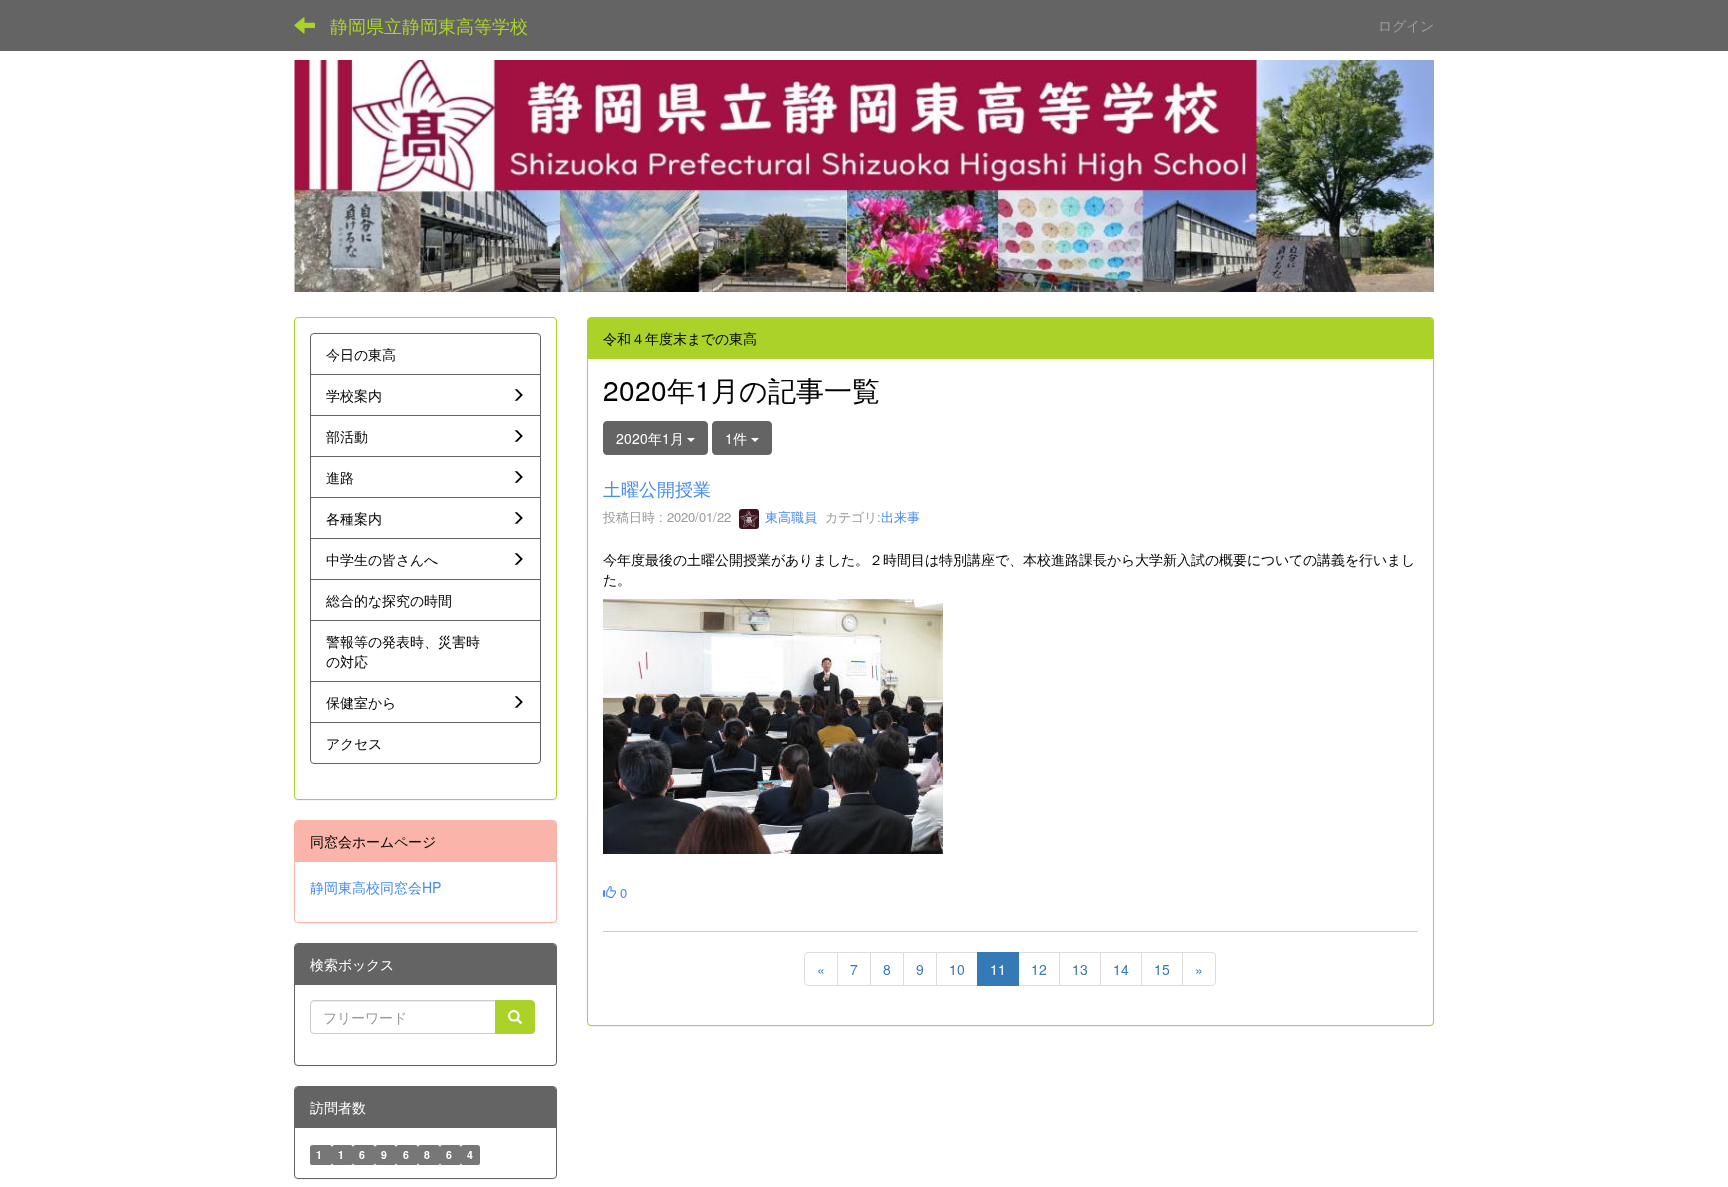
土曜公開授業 (657, 488)
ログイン (1406, 25)
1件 (738, 438)
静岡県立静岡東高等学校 (429, 25)
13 (1080, 969)
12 (1039, 969)
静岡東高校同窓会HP (375, 887)
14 (1121, 969)
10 (957, 969)
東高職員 (789, 516)
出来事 (900, 516)
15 (1162, 969)
